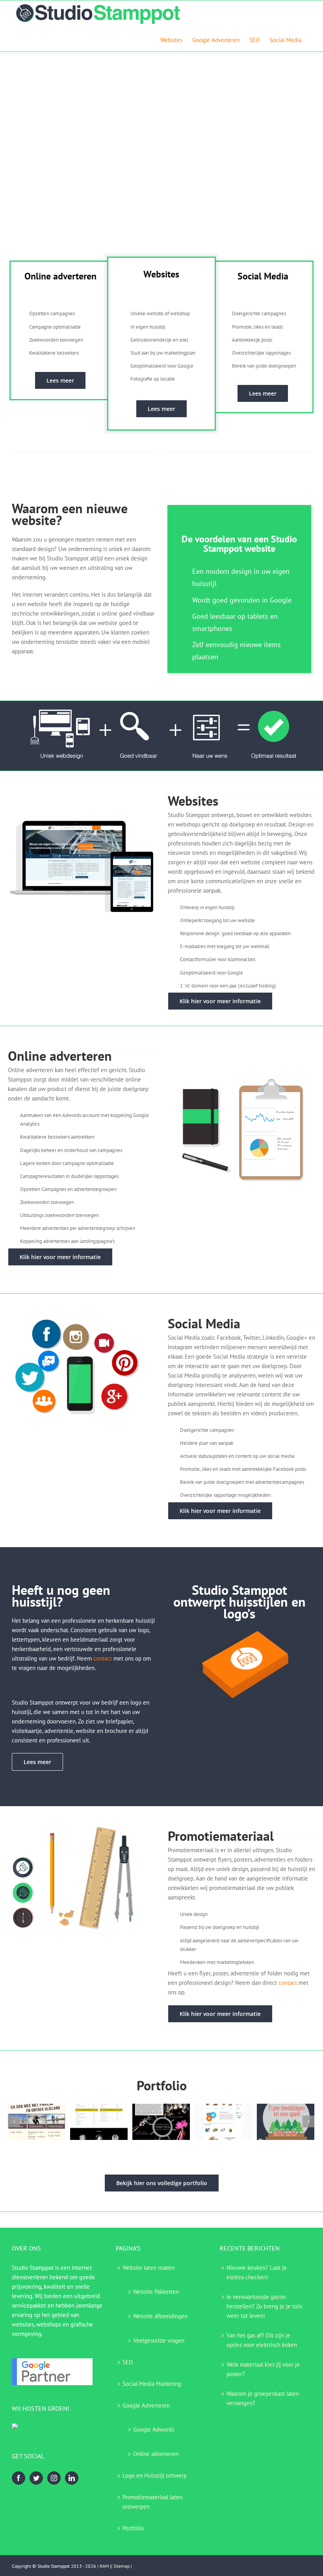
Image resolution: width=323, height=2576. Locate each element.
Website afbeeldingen (160, 2316)
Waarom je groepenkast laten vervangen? (263, 2398)
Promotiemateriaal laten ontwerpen (152, 2502)
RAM (104, 2566)
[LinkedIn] (72, 2478)
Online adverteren (156, 2454)
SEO (128, 2362)
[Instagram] (54, 2478)
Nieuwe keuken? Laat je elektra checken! (257, 2272)
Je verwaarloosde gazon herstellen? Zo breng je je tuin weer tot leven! (264, 2306)
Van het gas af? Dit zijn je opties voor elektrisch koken (262, 2340)
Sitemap (122, 2566)
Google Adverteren (146, 2405)
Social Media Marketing (152, 2384)
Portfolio (133, 2528)
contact (103, 1658)
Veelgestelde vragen (159, 2340)
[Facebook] (19, 2478)
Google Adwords (154, 2429)
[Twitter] (36, 2478)
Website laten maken (149, 2268)
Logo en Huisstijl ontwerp (155, 2475)
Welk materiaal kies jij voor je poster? (263, 2369)
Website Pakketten (156, 2292)
